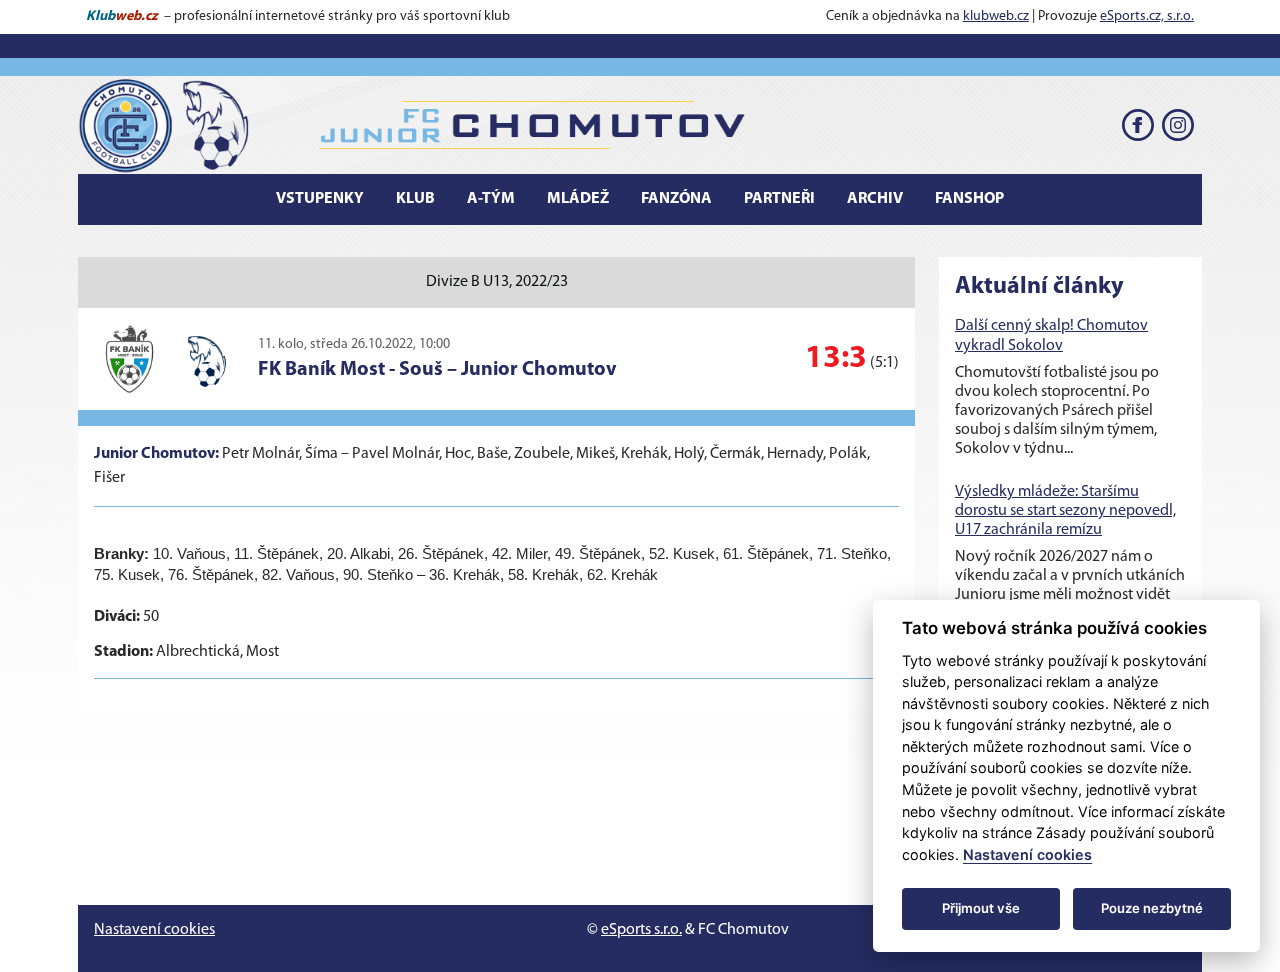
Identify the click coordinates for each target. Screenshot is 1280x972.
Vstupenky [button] (320, 199)
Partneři (779, 199)
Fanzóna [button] (676, 199)
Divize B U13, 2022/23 (497, 282)
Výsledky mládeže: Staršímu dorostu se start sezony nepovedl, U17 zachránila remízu (1065, 511)
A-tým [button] (491, 199)
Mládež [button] (578, 199)
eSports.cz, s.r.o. (1147, 16)
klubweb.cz (996, 16)
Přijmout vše (981, 908)
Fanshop (969, 199)
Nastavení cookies (154, 930)
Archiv (875, 199)
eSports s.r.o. (641, 930)
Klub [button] (415, 199)
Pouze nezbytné (1152, 908)
